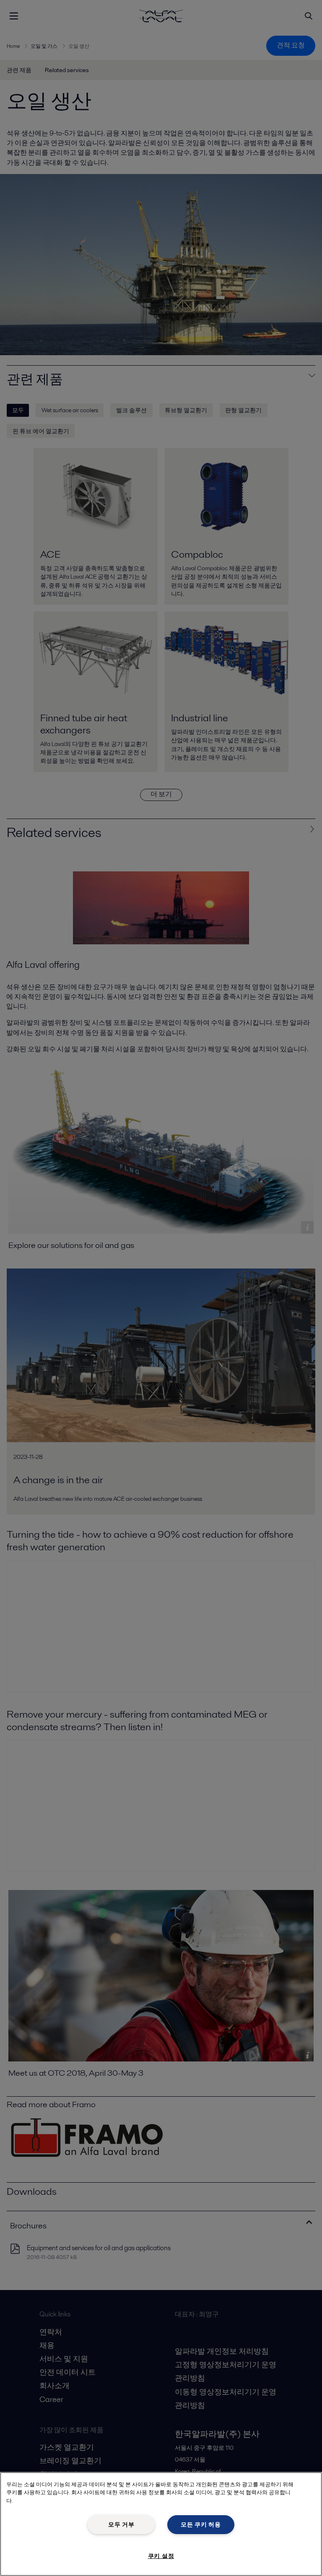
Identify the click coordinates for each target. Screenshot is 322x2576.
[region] (161, 2524)
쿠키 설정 (161, 2556)
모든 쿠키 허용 (201, 2524)
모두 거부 (121, 2524)
